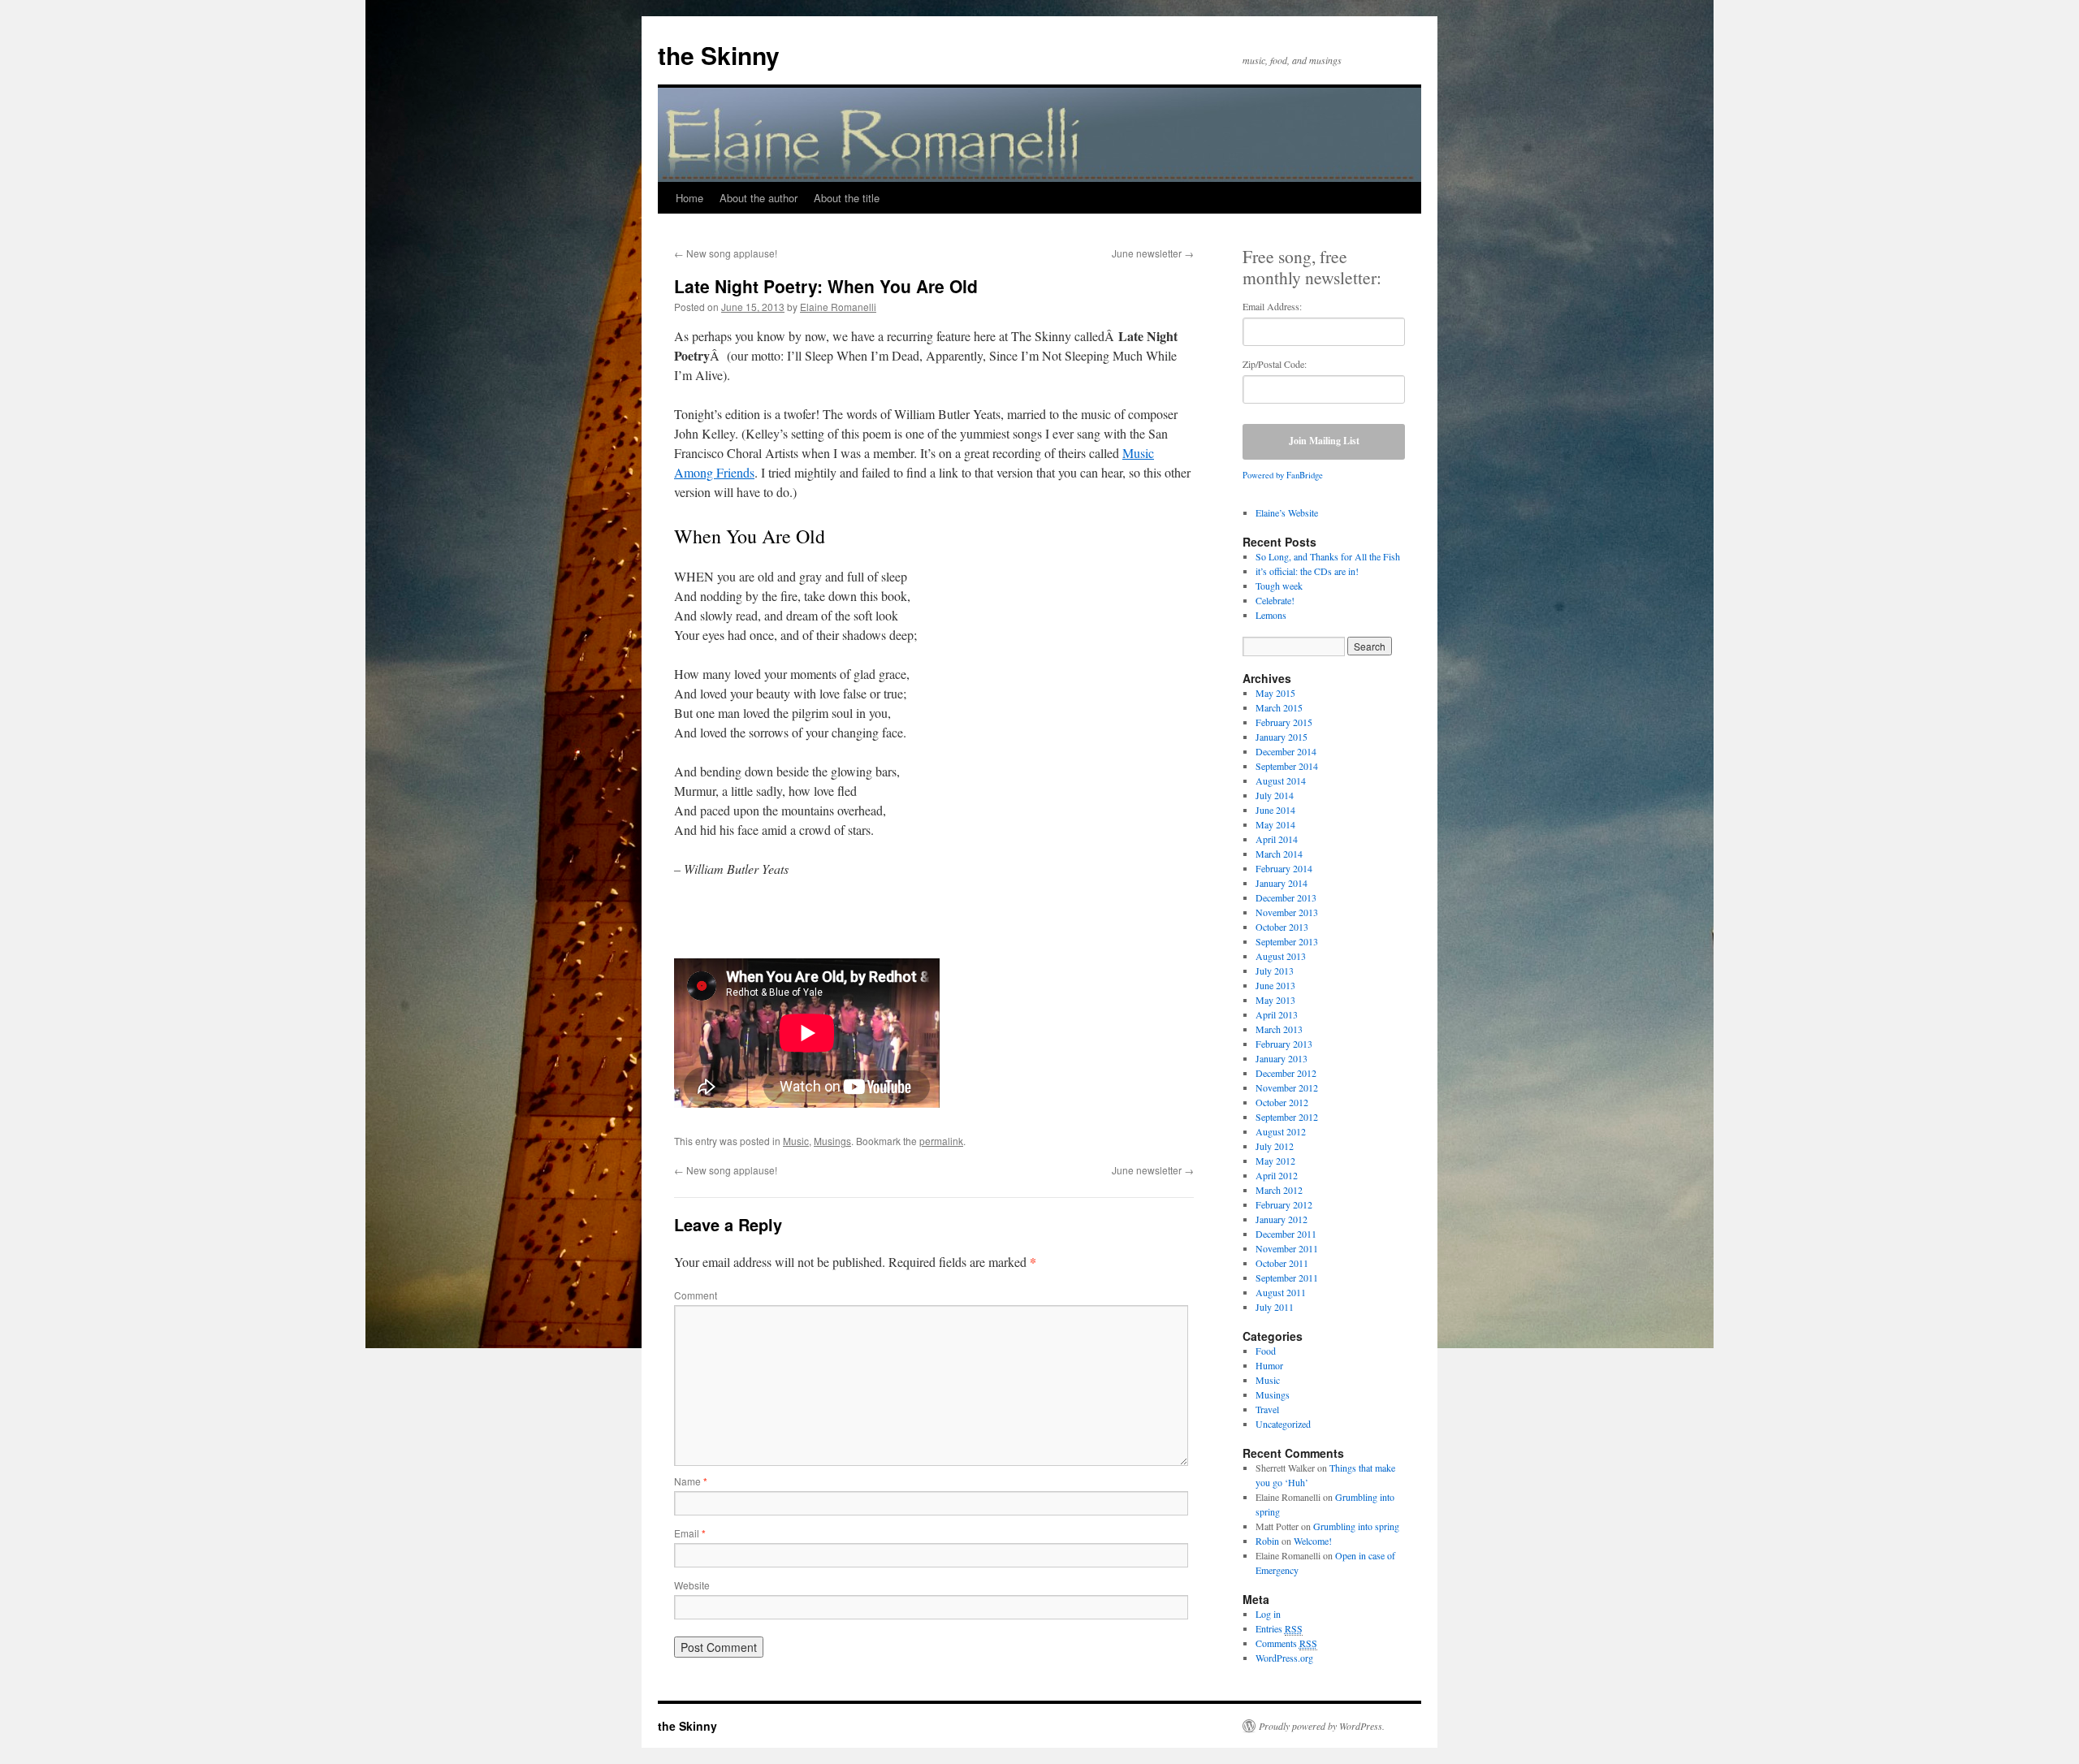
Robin (1267, 1541)
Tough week (1279, 586)
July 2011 (1275, 1307)
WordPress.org (1284, 1658)
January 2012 (1282, 1219)
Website (692, 1585)
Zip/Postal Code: (1275, 364)
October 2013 (1282, 927)
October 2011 (1282, 1263)
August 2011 (1281, 1292)
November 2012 (1287, 1087)
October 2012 (1282, 1102)
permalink (941, 1141)
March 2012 (1279, 1190)
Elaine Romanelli (838, 307)
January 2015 (1282, 737)
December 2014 (1286, 751)
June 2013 (1275, 985)
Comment (696, 1295)
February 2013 (1284, 1044)
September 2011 (1287, 1278)
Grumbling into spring (1356, 1526)
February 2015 (1284, 722)
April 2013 (1277, 1014)
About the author (759, 198)
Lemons (1271, 615)
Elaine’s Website (1287, 512)
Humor (1269, 1365)
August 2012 (1281, 1131)
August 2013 (1281, 956)
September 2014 (1287, 766)
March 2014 (1279, 854)
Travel (1267, 1409)
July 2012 (1275, 1146)
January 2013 (1282, 1058)
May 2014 (1275, 824)
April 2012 (1277, 1175)
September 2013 (1287, 941)
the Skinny (719, 55)
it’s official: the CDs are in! (1307, 571)
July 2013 (1275, 971)
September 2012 (1287, 1117)
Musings (832, 1141)
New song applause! (726, 253)
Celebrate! (1275, 600)
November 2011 (1287, 1248)
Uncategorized (1283, 1424)
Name (691, 1481)
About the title (847, 198)
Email (690, 1533)
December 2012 (1286, 1073)
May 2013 (1275, 1000)
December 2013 (1286, 897)
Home (689, 198)
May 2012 (1275, 1161)
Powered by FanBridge (1283, 475)
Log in (1268, 1614)
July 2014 (1275, 795)
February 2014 (1284, 868)
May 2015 (1275, 693)
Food (1266, 1351)
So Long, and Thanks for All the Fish (1328, 556)
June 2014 (1275, 810)
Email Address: (1272, 306)
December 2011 (1286, 1234)
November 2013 (1287, 912)
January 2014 (1282, 883)
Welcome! (1313, 1541)
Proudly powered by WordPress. (1322, 1726)
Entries (1279, 1628)
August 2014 (1281, 780)
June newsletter (1153, 253)
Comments (1286, 1643)
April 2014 (1277, 839)
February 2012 (1284, 1204)
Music (796, 1141)
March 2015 (1279, 707)
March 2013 (1279, 1029)
